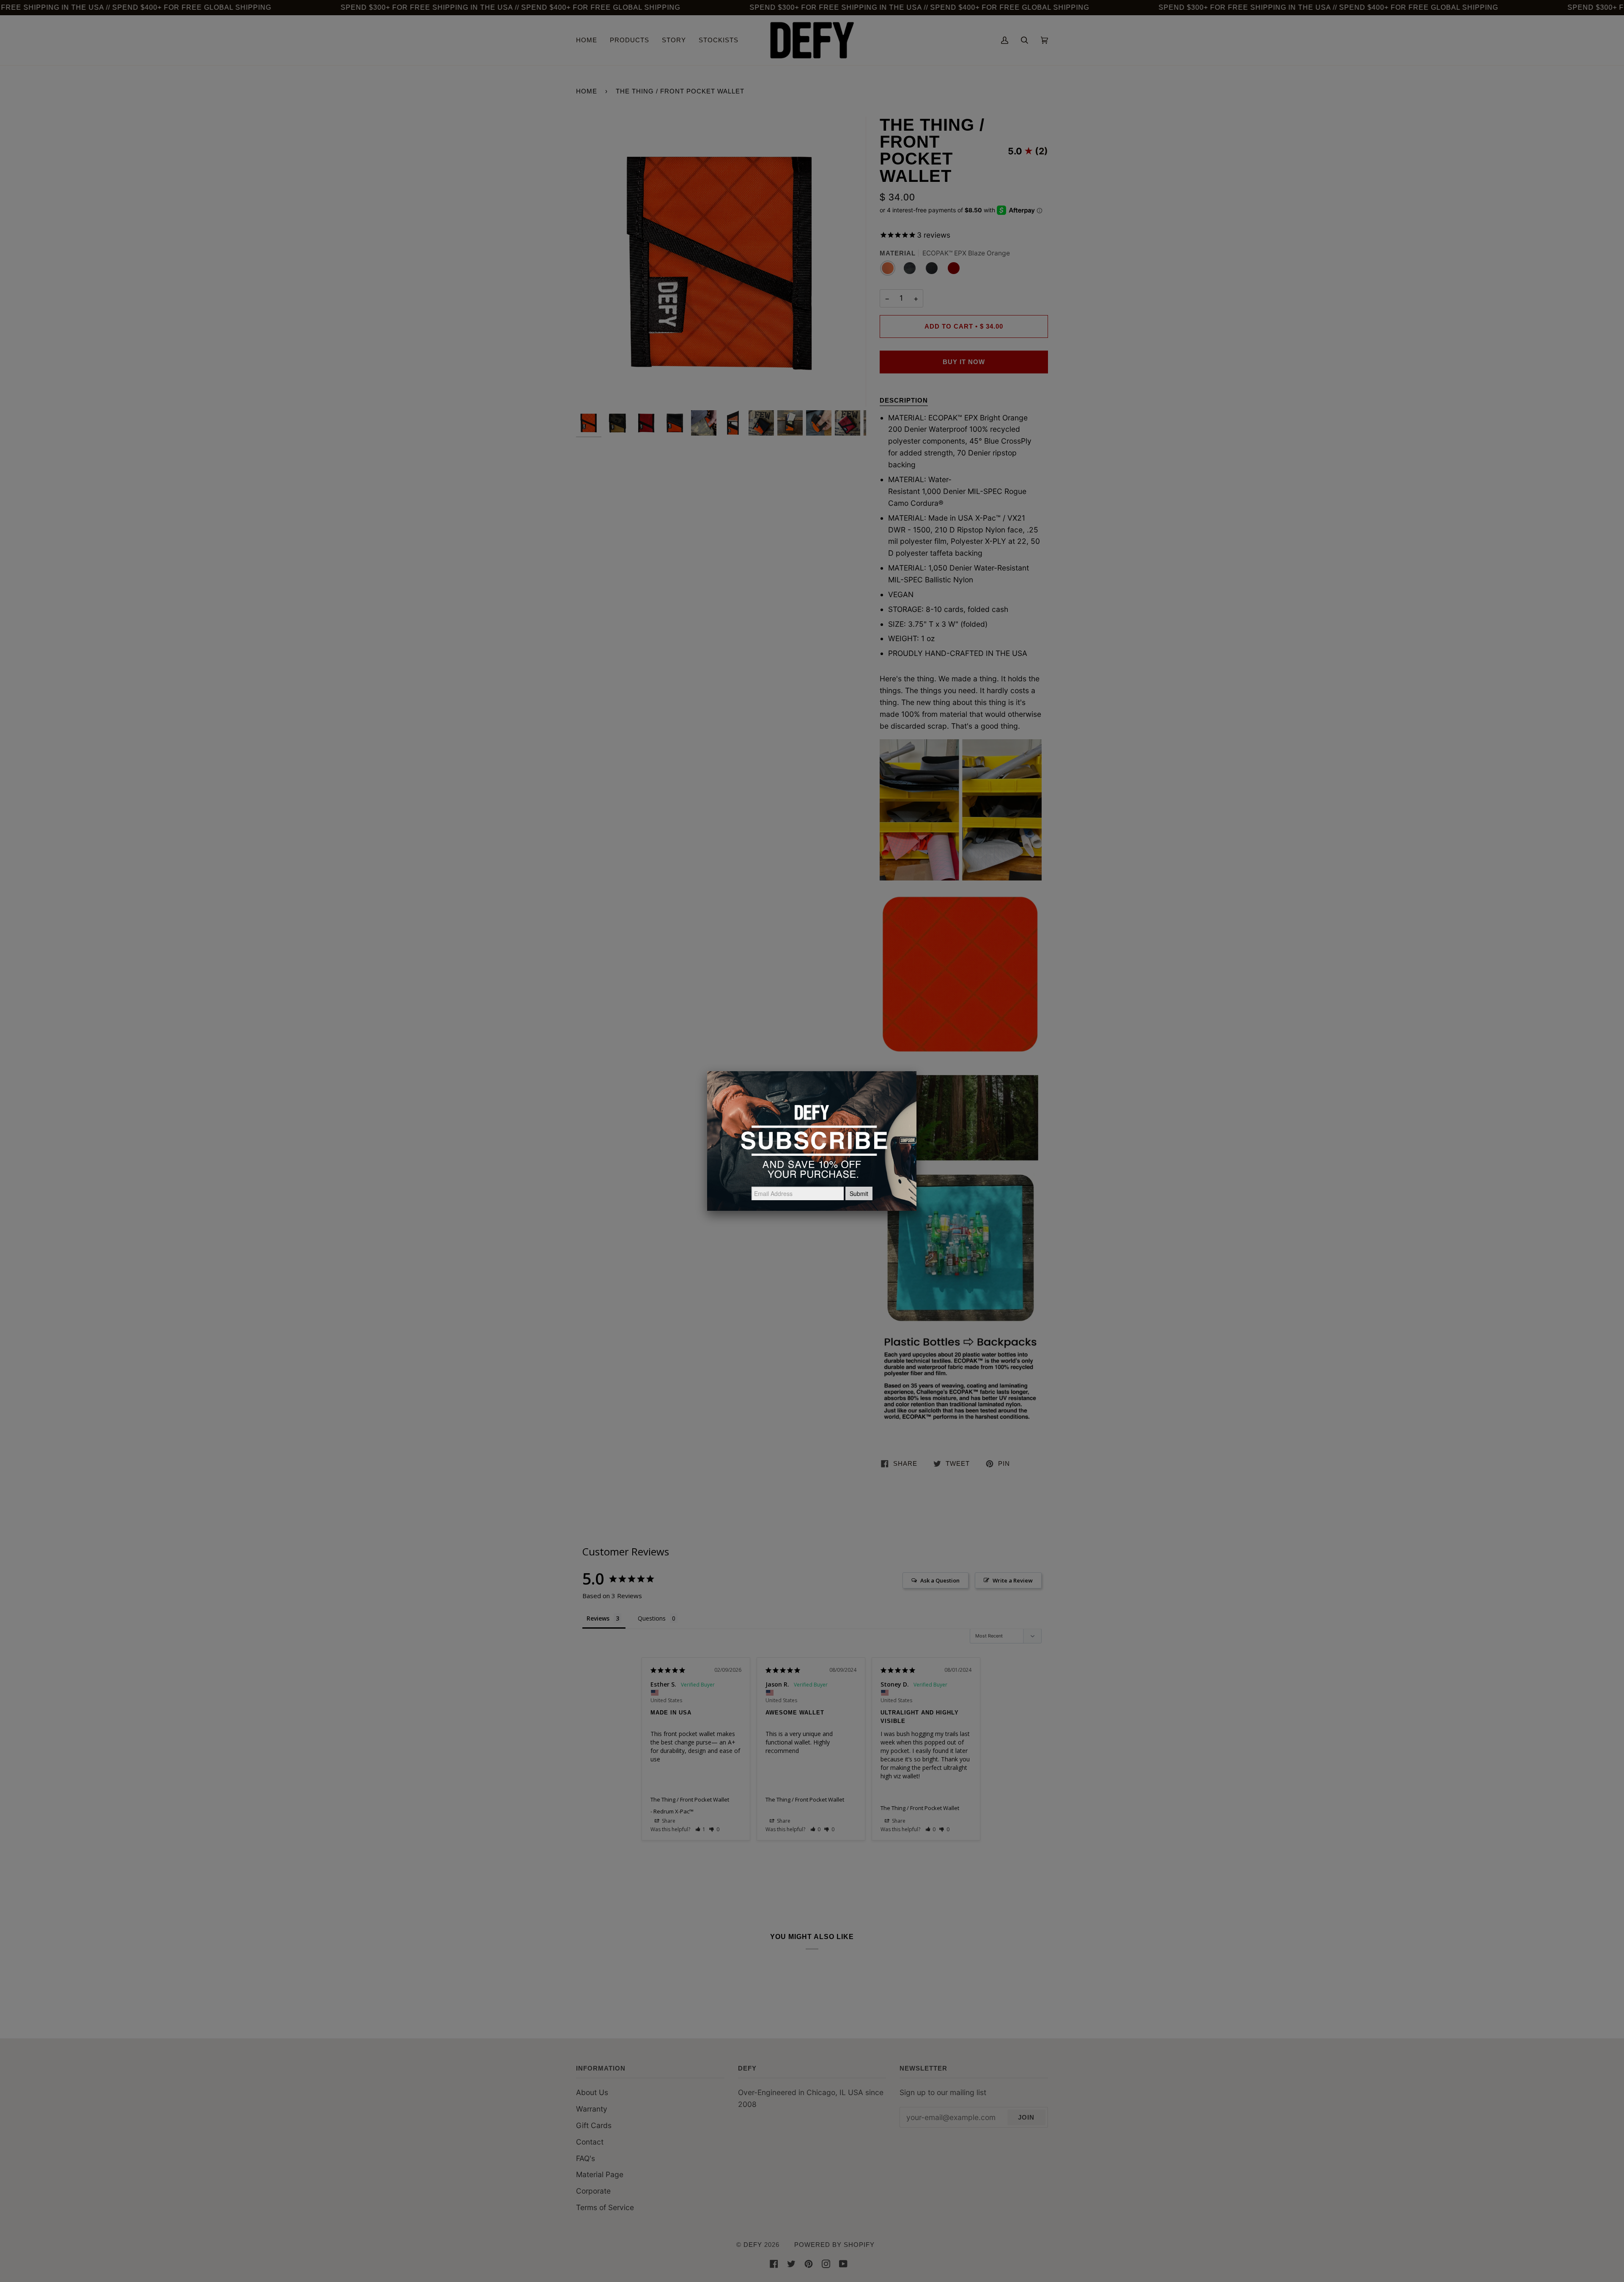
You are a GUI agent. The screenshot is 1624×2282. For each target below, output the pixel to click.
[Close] (916, 1071)
